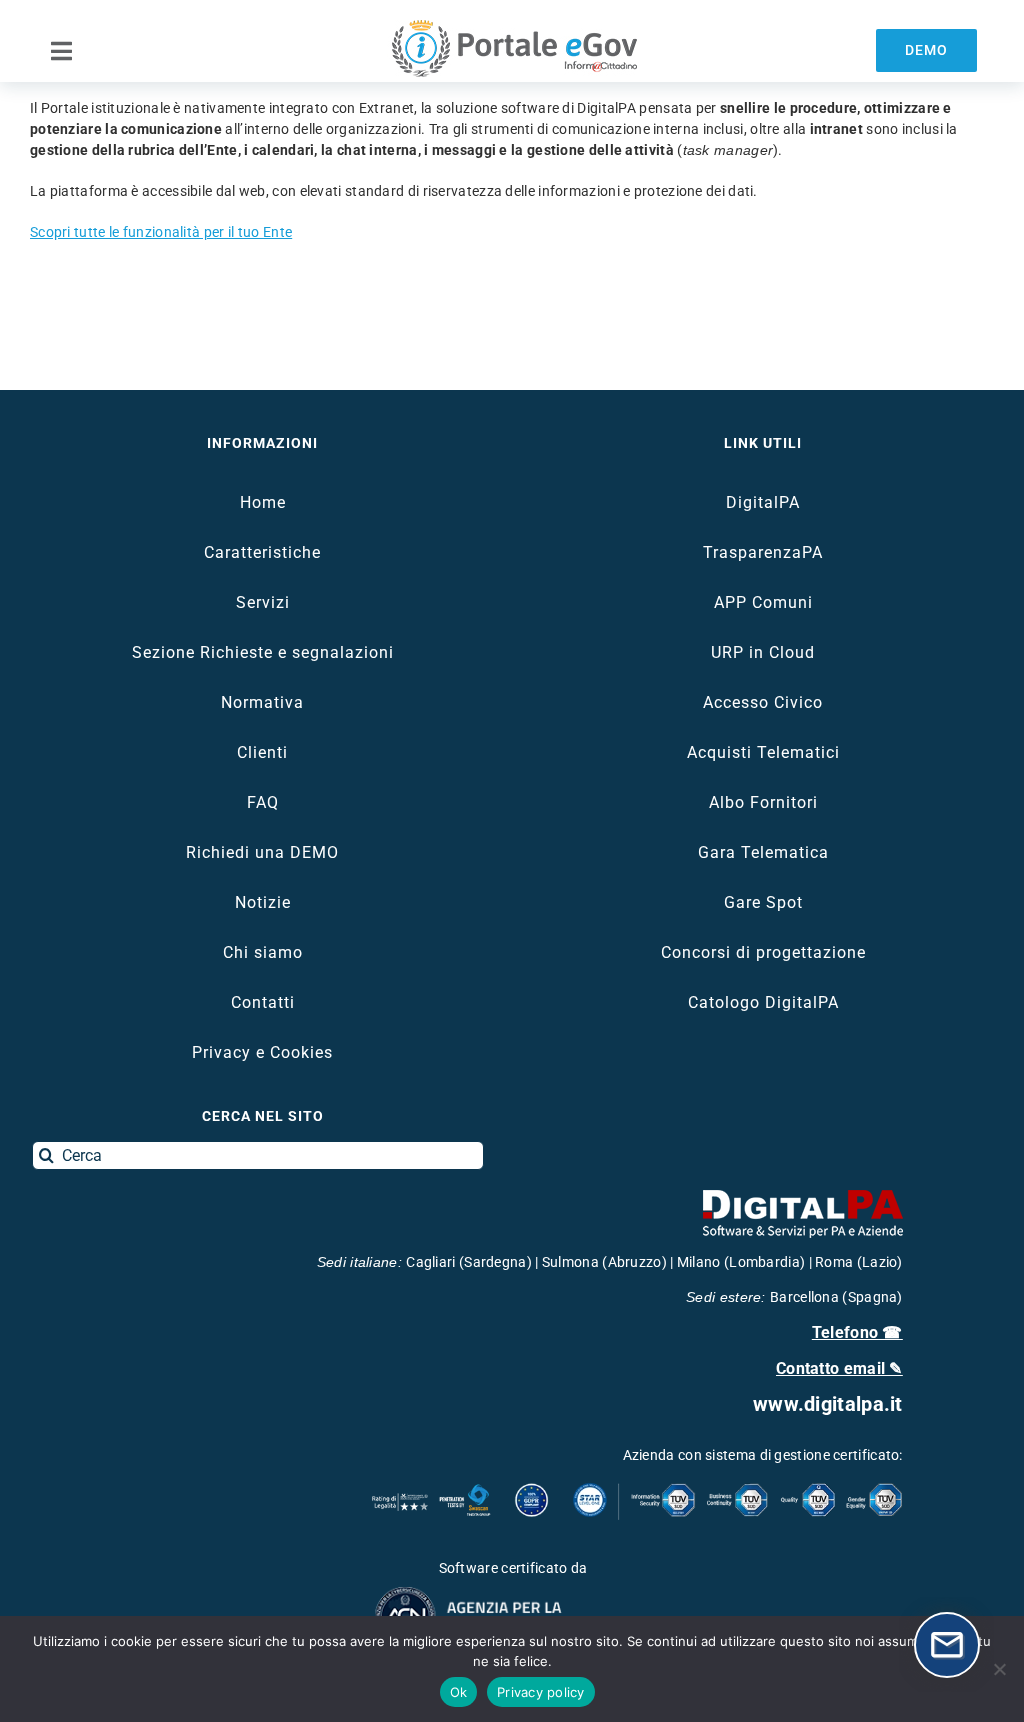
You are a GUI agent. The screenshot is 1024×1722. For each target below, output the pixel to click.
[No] (999, 1669)
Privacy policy (541, 1692)
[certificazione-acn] (513, 1593)
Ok (459, 1692)
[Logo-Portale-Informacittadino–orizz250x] (512, 27)
